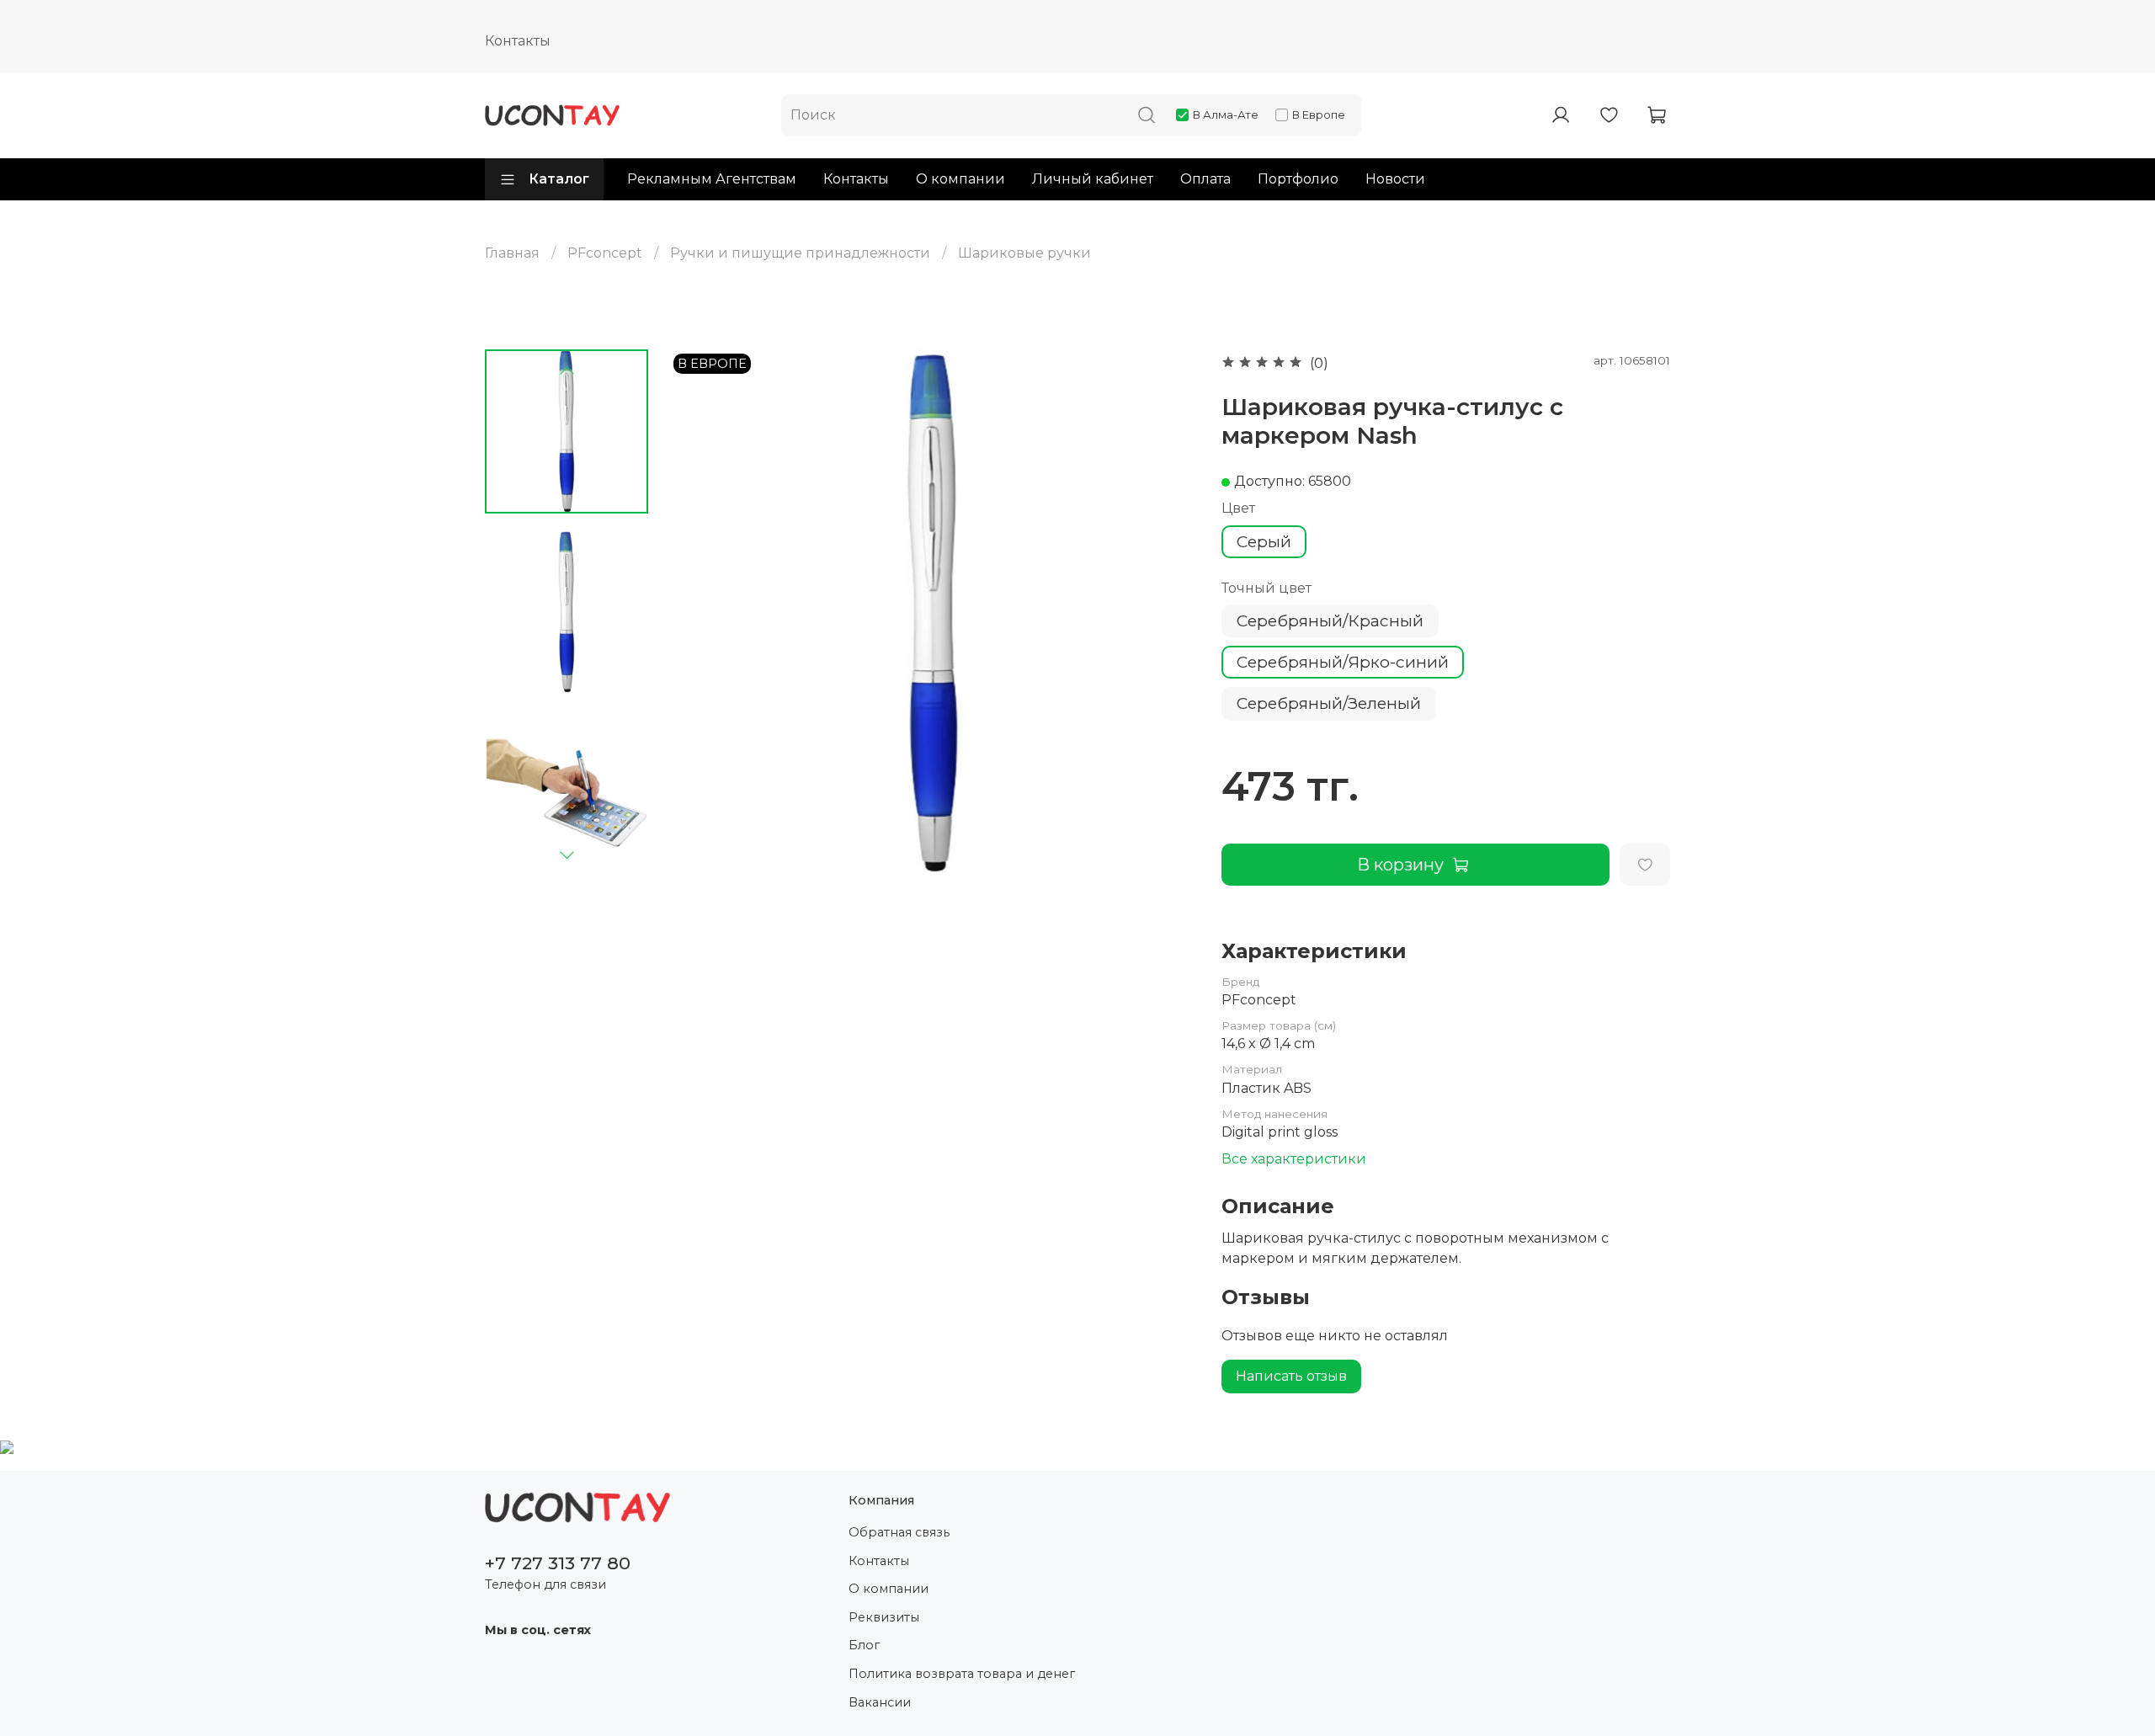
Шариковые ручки (1024, 253)
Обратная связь (899, 1532)
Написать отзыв (1291, 1376)
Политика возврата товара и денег (962, 1674)
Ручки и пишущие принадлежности (800, 253)
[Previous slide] (567, 371)
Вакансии (880, 1702)
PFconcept (605, 253)
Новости (1395, 179)
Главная (512, 253)
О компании (960, 179)
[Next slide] (567, 855)
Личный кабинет (1093, 179)
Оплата (1205, 179)
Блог (864, 1645)
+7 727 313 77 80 (558, 1563)
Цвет (1238, 508)
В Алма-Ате (1226, 114)
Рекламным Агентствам (712, 179)
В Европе (1319, 114)
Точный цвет (1266, 588)
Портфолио (1298, 179)
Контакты (518, 41)
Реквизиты (884, 1617)
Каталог (559, 179)
